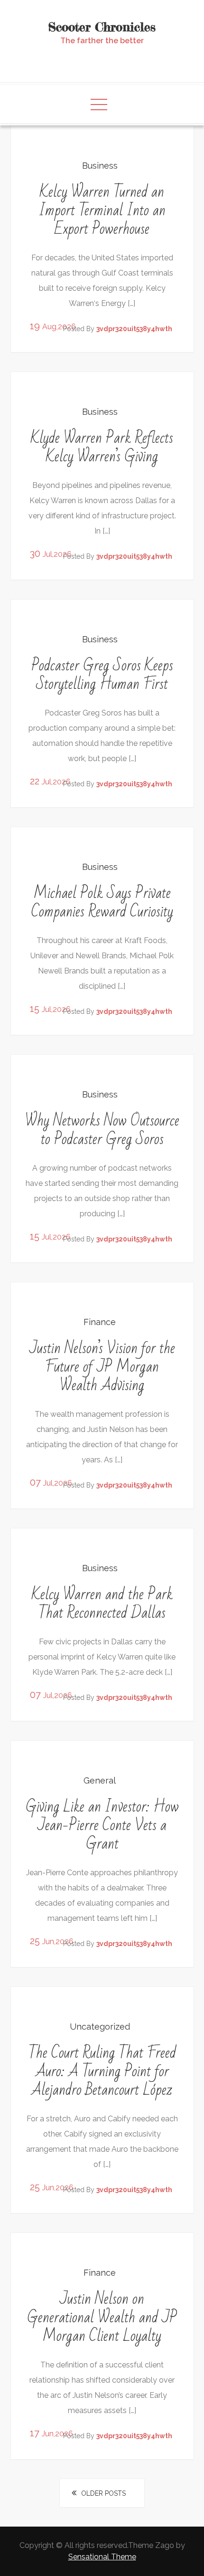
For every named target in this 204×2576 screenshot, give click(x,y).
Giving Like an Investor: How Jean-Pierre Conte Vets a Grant (102, 1825)
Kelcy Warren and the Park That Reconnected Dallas (102, 1603)
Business (100, 166)
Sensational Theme (102, 2557)
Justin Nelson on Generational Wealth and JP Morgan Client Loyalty (102, 2317)
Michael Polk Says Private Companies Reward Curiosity (102, 902)
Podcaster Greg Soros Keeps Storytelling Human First (102, 675)
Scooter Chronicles (102, 27)
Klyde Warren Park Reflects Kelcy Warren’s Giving (102, 447)
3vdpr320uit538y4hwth (134, 329)
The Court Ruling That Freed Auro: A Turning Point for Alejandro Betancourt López (102, 2071)
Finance (100, 1322)
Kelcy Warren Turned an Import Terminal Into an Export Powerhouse (102, 210)
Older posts (103, 2493)
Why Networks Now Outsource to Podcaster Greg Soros (102, 1130)
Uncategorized (100, 2027)
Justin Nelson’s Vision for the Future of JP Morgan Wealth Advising (102, 1367)
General (100, 1780)
